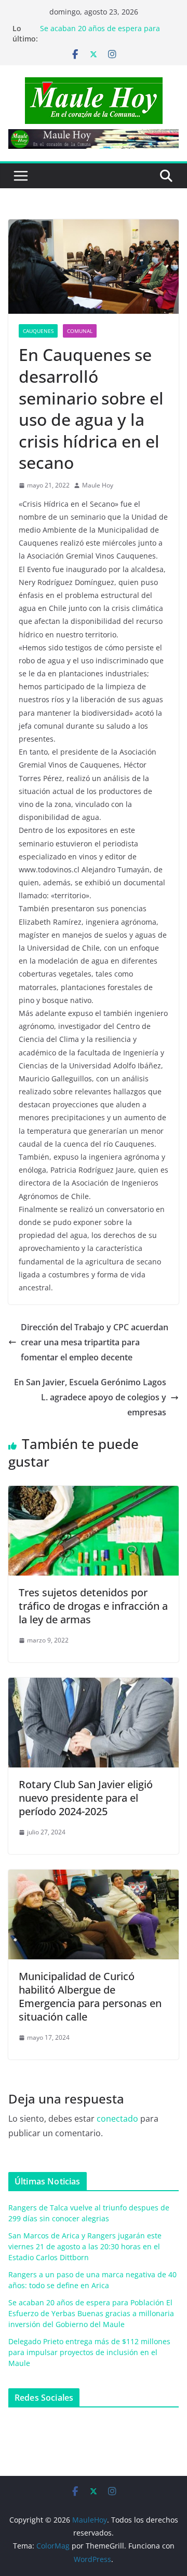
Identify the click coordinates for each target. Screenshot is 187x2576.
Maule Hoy (98, 485)
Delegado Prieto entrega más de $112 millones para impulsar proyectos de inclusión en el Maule (89, 2352)
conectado (117, 2119)
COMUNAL (80, 331)
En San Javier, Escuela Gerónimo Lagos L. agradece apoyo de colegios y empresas (90, 1397)
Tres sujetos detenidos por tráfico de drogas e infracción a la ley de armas (93, 1606)
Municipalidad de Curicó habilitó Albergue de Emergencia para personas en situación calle (90, 1996)
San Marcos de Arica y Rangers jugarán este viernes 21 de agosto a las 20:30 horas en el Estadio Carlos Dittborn (85, 2246)
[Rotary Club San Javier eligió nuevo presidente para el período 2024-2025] (94, 1685)
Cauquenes (38, 331)
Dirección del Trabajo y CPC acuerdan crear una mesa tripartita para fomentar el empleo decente (95, 1342)
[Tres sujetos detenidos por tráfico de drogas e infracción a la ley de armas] (94, 1493)
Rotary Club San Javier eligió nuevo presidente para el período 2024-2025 (86, 1798)
